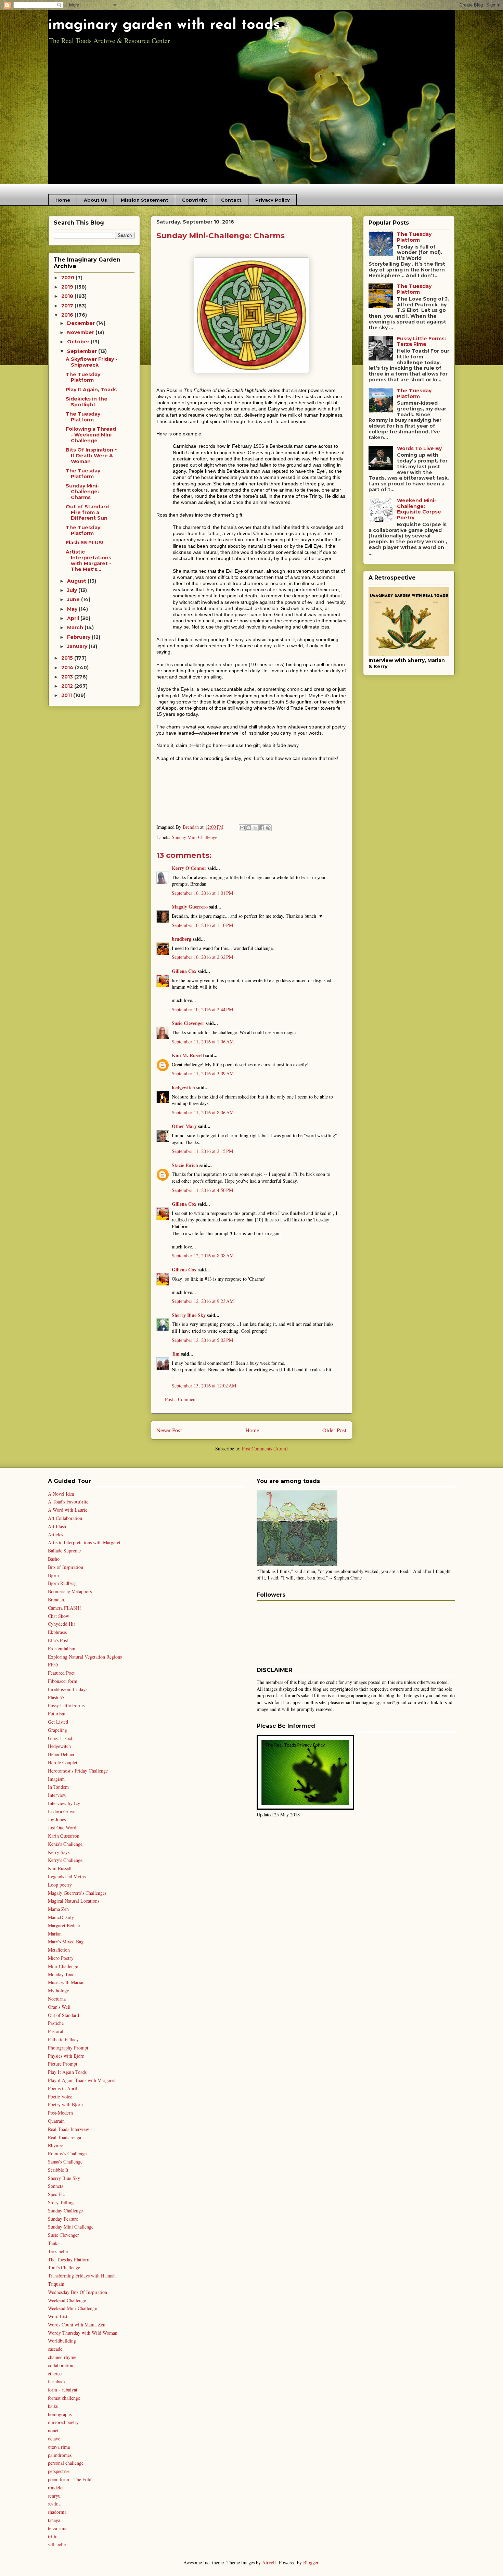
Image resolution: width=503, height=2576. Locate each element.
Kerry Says (59, 1852)
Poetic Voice (60, 2097)
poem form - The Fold (70, 2479)
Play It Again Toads (67, 2072)
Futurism (57, 1714)
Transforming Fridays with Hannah (82, 2276)
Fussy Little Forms (66, 1705)
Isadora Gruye (62, 1811)
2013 (68, 677)
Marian (55, 1934)
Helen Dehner (61, 1754)
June (74, 599)
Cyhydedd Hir (62, 1624)
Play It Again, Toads (91, 390)
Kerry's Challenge (65, 1860)
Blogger (311, 2562)
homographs (60, 2414)
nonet (53, 2430)
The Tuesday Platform (83, 377)
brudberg (182, 939)
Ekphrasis (57, 1632)
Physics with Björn (66, 2056)
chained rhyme (62, 2357)
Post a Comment (181, 1399)
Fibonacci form (63, 1681)
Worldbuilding (62, 2341)
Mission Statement (145, 200)
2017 (68, 306)
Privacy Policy (273, 200)
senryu (54, 2496)
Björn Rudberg (62, 1583)
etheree (55, 2374)
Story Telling (61, 2202)
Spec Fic (56, 2194)
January (78, 646)
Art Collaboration (65, 1518)
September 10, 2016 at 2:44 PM (202, 1009)
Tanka (54, 2243)
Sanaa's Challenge (65, 2162)
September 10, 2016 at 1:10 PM (202, 925)
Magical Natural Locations (74, 1901)
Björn (53, 1575)
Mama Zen (58, 1909)
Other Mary (184, 1126)
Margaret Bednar (64, 1925)
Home (63, 200)
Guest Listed (60, 1738)
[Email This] (242, 828)
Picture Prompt (63, 2064)
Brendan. (57, 1600)
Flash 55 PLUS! (85, 543)
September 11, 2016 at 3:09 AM (203, 1073)
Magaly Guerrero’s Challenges (77, 1893)
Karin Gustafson (64, 1836)
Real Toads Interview (68, 2129)
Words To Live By (419, 448)
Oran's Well (59, 2007)
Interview (57, 1795)
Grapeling (57, 1730)
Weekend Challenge (67, 2300)
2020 (68, 278)
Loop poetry (60, 1885)
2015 (68, 658)
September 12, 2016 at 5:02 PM (202, 1340)
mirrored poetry (63, 2422)
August (77, 581)
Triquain (56, 2284)
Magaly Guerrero (190, 907)
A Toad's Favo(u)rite (68, 1502)
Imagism (56, 1779)
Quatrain (56, 2121)
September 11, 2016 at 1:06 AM (203, 1042)
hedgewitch (183, 1087)
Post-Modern (60, 2113)
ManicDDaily (61, 1917)
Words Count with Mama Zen (77, 2325)
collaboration (61, 2365)
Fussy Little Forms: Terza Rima (421, 341)
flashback (57, 2381)
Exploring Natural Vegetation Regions (85, 1657)
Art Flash (57, 1526)
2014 (68, 668)
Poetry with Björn (65, 2104)
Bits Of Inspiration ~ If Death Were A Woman (92, 456)
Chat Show (59, 1616)
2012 (68, 686)
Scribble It (58, 2170)
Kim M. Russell (188, 1055)
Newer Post (169, 1430)
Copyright (195, 200)
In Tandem (58, 1787)
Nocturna (57, 1999)
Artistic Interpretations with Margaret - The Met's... (88, 560)
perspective (59, 2471)
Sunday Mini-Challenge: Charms (82, 492)
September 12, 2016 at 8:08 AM (203, 1255)
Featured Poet (61, 1673)
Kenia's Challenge (65, 1844)
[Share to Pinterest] (268, 828)
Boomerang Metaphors (70, 1591)
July (73, 590)
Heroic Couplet (63, 1762)
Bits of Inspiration (66, 1567)
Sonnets (55, 2186)
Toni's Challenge (64, 2267)
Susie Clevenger (188, 1023)
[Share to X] (255, 828)
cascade (55, 2349)
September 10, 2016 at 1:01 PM (202, 893)
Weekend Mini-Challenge (72, 2308)
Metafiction (59, 1950)
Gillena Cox (184, 971)
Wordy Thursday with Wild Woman (83, 2333)
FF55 (53, 1665)
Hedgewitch (59, 1746)
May (73, 609)
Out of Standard (63, 2015)
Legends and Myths (67, 1876)
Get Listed (58, 1722)
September (83, 351)
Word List (58, 2316)
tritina (54, 2536)
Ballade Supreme (64, 1551)
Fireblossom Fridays (68, 1689)
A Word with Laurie (68, 1510)
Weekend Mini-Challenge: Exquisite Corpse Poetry (419, 509)
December (82, 323)
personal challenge (66, 2463)
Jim (176, 1354)
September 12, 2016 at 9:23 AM (203, 1301)
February (79, 637)
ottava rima (59, 2447)
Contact (231, 200)
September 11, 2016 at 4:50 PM (202, 1190)
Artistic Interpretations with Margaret (84, 1542)
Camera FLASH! (65, 1608)
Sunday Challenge (65, 2211)
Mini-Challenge (63, 1966)
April (74, 618)
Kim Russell (60, 1868)
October (79, 342)
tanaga (54, 2520)
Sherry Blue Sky (189, 1315)
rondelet (56, 2488)
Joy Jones (57, 1819)
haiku (53, 2406)
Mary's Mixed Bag (66, 1941)
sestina (54, 2504)
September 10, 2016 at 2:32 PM (202, 957)
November (81, 332)
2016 (68, 315)
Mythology (59, 1990)
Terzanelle (58, 2251)
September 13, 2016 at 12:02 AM (204, 1386)
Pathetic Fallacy (63, 2039)
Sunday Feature (63, 2219)
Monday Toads (62, 1974)
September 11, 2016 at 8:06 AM (203, 1112)
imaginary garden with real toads (164, 25)
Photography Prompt (68, 2048)
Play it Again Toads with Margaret (81, 2080)
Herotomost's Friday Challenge (78, 1771)
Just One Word (62, 1828)
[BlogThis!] (249, 828)
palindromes (60, 2455)
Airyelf (269, 2562)
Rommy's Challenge (67, 2153)
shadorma (57, 2512)
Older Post (334, 1430)
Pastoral (56, 2031)
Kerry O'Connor (189, 868)
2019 (68, 287)
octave (54, 2439)
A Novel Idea (61, 1494)
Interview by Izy (64, 1803)
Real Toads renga (65, 2137)
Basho (54, 1559)
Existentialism (62, 1648)
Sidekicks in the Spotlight (87, 402)
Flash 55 (56, 1697)
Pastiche (56, 2023)
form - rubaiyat (63, 2390)
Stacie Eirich (185, 1165)
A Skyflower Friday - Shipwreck (92, 362)
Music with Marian (66, 1982)
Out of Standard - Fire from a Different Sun (89, 512)
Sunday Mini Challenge (195, 837)
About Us (95, 200)
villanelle (57, 2544)
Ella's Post (58, 1640)
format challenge (64, 2398)
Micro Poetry (61, 1958)
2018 (68, 296)
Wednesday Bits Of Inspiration (78, 2292)
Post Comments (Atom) (265, 1449)
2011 (67, 695)
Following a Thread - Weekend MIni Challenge (91, 435)
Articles (55, 1534)
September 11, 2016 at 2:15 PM (202, 1151)
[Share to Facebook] (262, 828)
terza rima (58, 2528)
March (76, 627)
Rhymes (56, 2145)
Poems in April (63, 2088)
